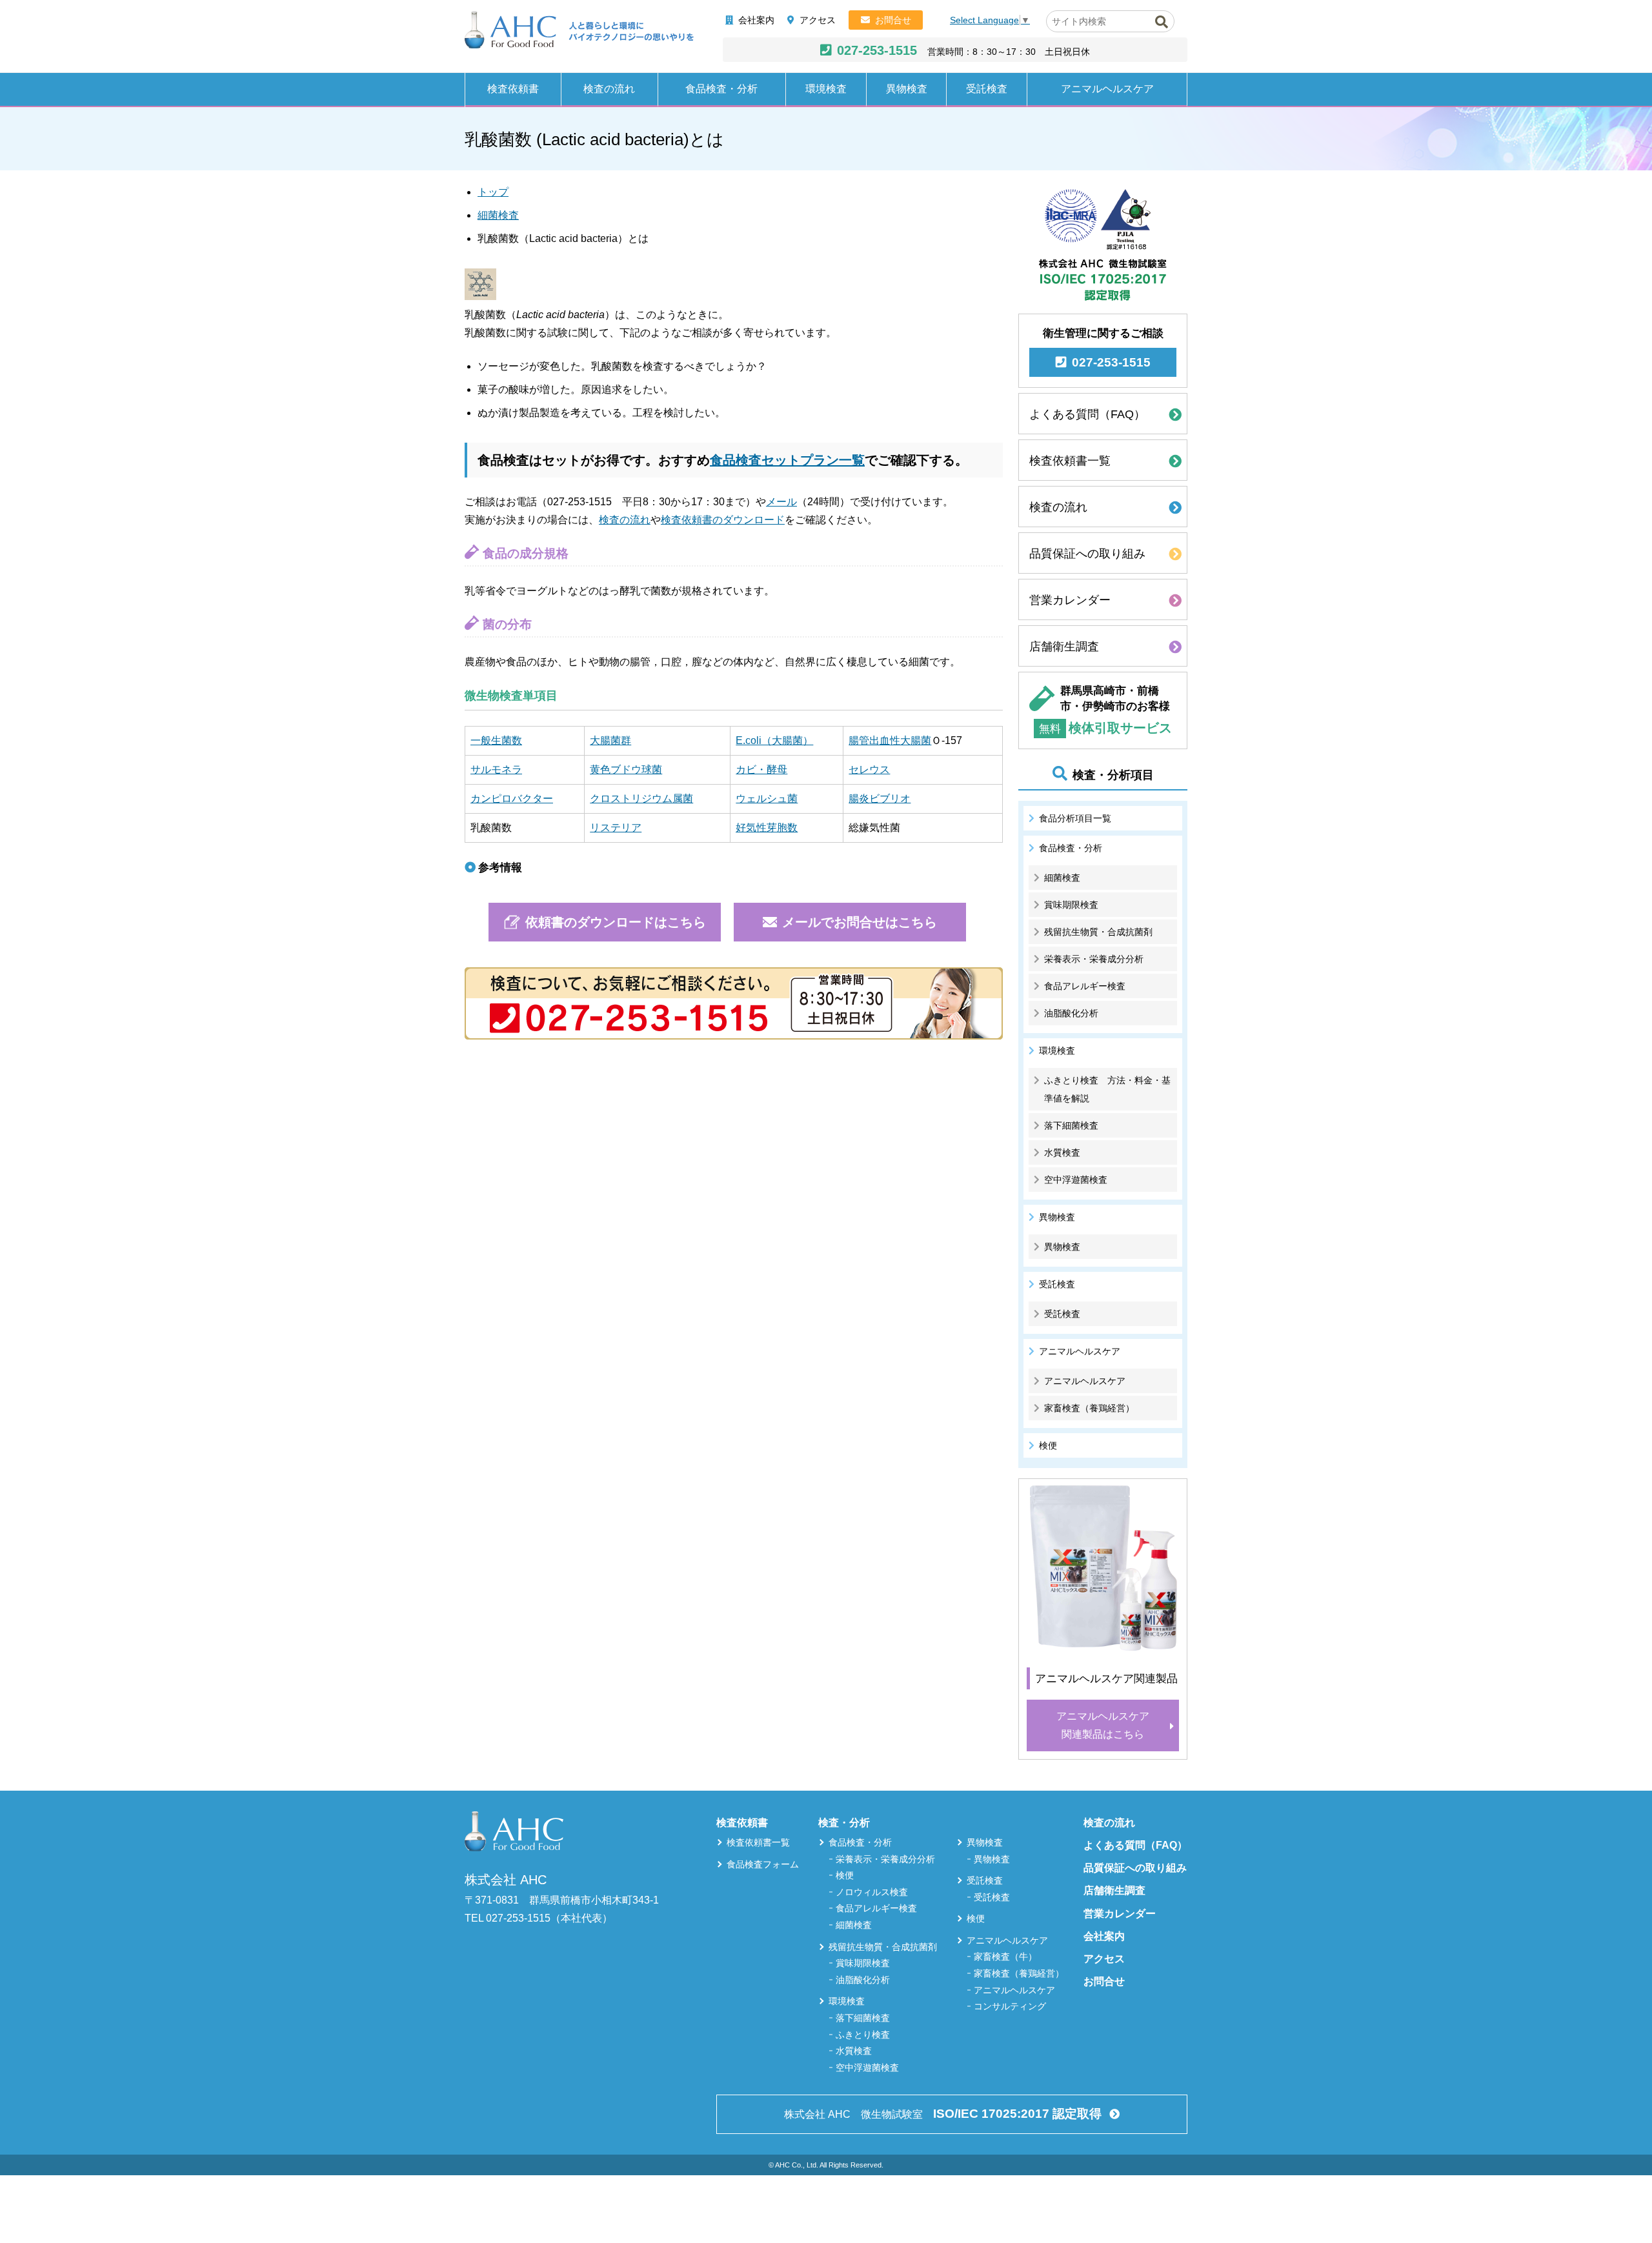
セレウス (869, 769)
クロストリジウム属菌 (641, 799)
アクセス (818, 20)
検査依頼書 (513, 89)
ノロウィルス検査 (872, 1892)
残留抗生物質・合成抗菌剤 (1098, 932)
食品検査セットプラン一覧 (787, 460)
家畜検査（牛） (1005, 1956)
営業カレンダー (1070, 600)
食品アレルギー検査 (1085, 986)
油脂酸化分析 (1071, 1013)
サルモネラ (496, 769)
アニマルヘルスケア (1107, 89)
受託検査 (987, 89)
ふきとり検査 (863, 2035)
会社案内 (756, 20)
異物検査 (907, 89)
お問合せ (893, 20)
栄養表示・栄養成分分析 (1094, 959)
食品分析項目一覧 (1075, 818)
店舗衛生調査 (1064, 647)
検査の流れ (609, 89)
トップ (493, 192)
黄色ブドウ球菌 (626, 769)
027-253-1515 (877, 50)
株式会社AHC (579, 30)
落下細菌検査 (1071, 1125)
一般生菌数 (496, 740)
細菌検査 (498, 215)
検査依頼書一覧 (1070, 461)
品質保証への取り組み (1087, 554)
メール (781, 502)
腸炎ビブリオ (880, 799)
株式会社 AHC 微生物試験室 (943, 2114)
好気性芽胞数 (767, 828)
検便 (1048, 1445)
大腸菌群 (610, 740)
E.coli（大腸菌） (774, 740)
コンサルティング (1010, 2006)
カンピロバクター (512, 799)
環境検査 (826, 89)
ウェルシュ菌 (767, 799)
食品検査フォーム (763, 1864)
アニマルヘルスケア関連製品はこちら (1103, 1725)
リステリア (616, 828)
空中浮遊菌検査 (1076, 1180)
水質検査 (1062, 1152)
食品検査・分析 (721, 89)
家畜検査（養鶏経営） (1089, 1408)
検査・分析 (844, 1823)
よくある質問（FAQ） (1087, 414)
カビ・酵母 (761, 769)
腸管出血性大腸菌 (890, 740)
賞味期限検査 (1071, 905)
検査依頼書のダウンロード (723, 520)
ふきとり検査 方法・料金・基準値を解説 (1107, 1089)
